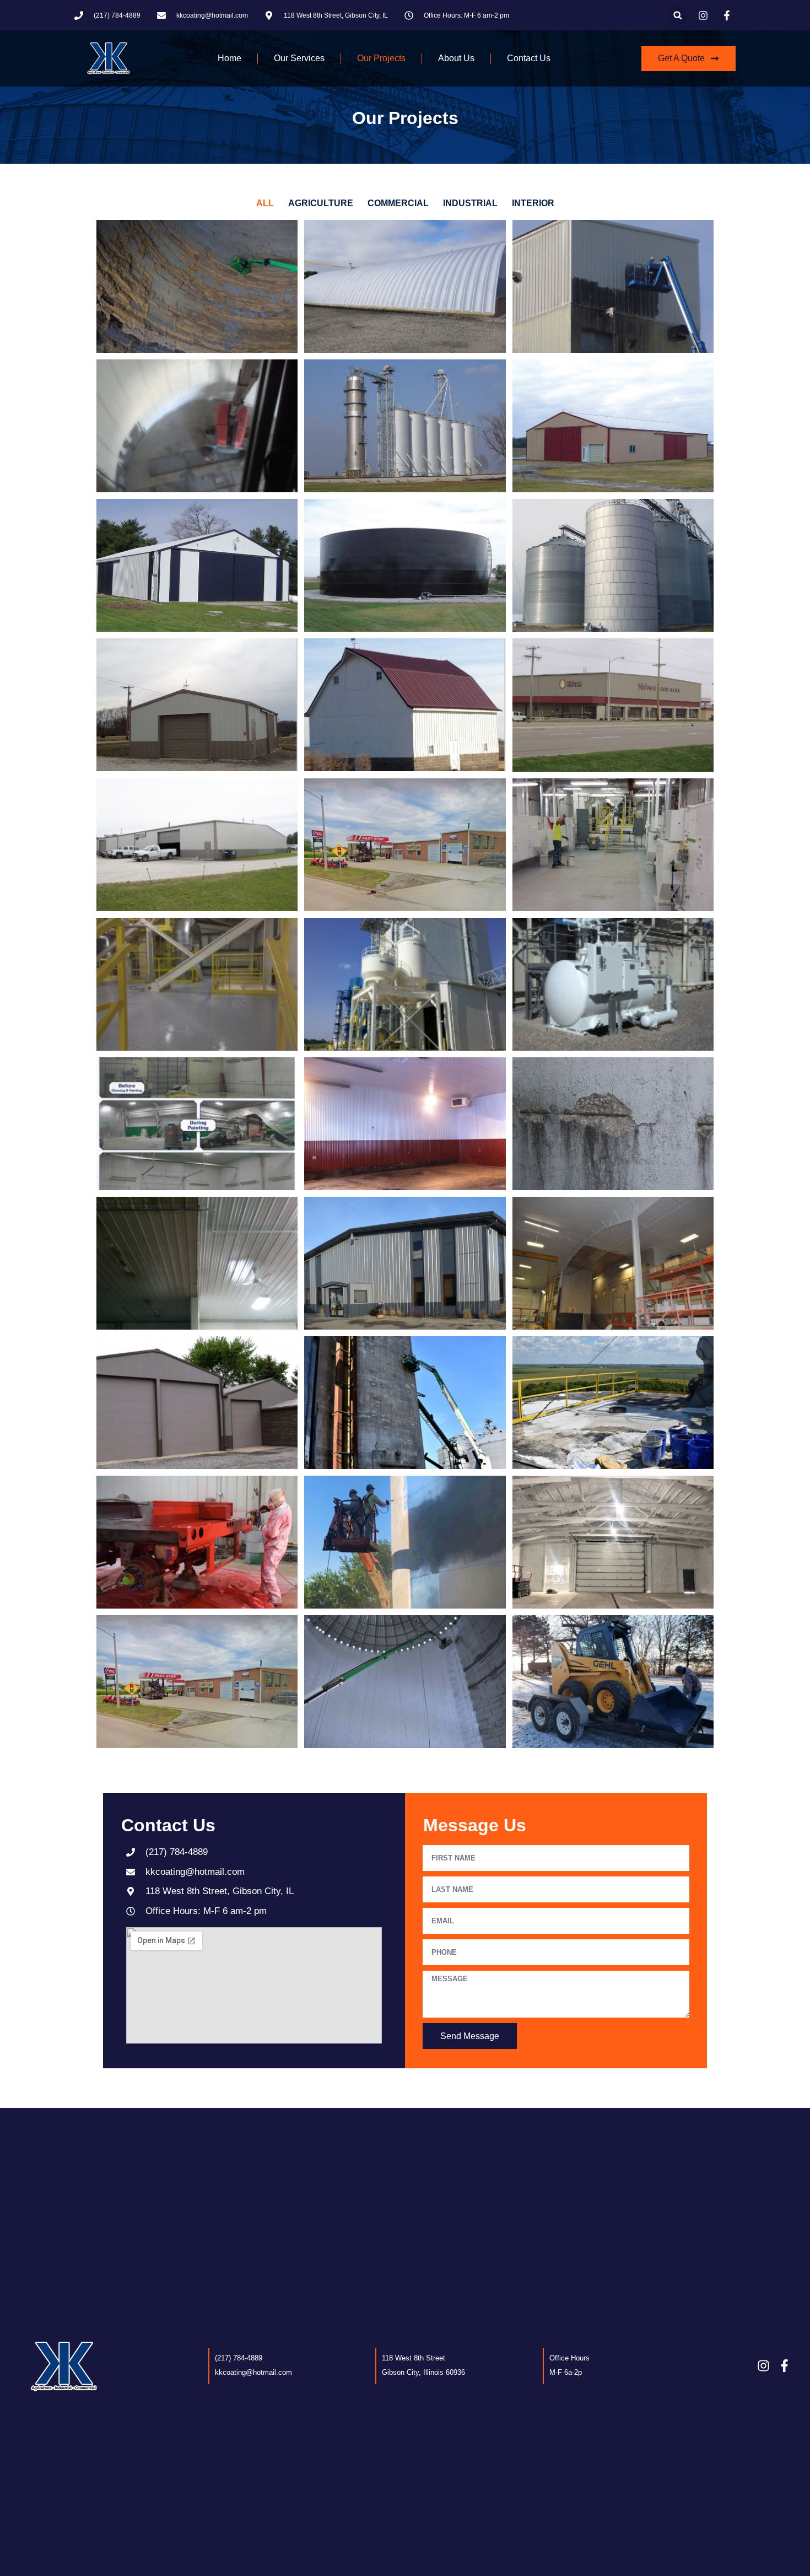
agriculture (321, 203)
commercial (398, 203)
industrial (470, 203)
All (265, 203)
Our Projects (381, 58)
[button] (677, 15)
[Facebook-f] (784, 2366)
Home (229, 58)
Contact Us (529, 58)
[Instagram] (763, 2366)
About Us (456, 58)
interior (533, 203)
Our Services (299, 58)
